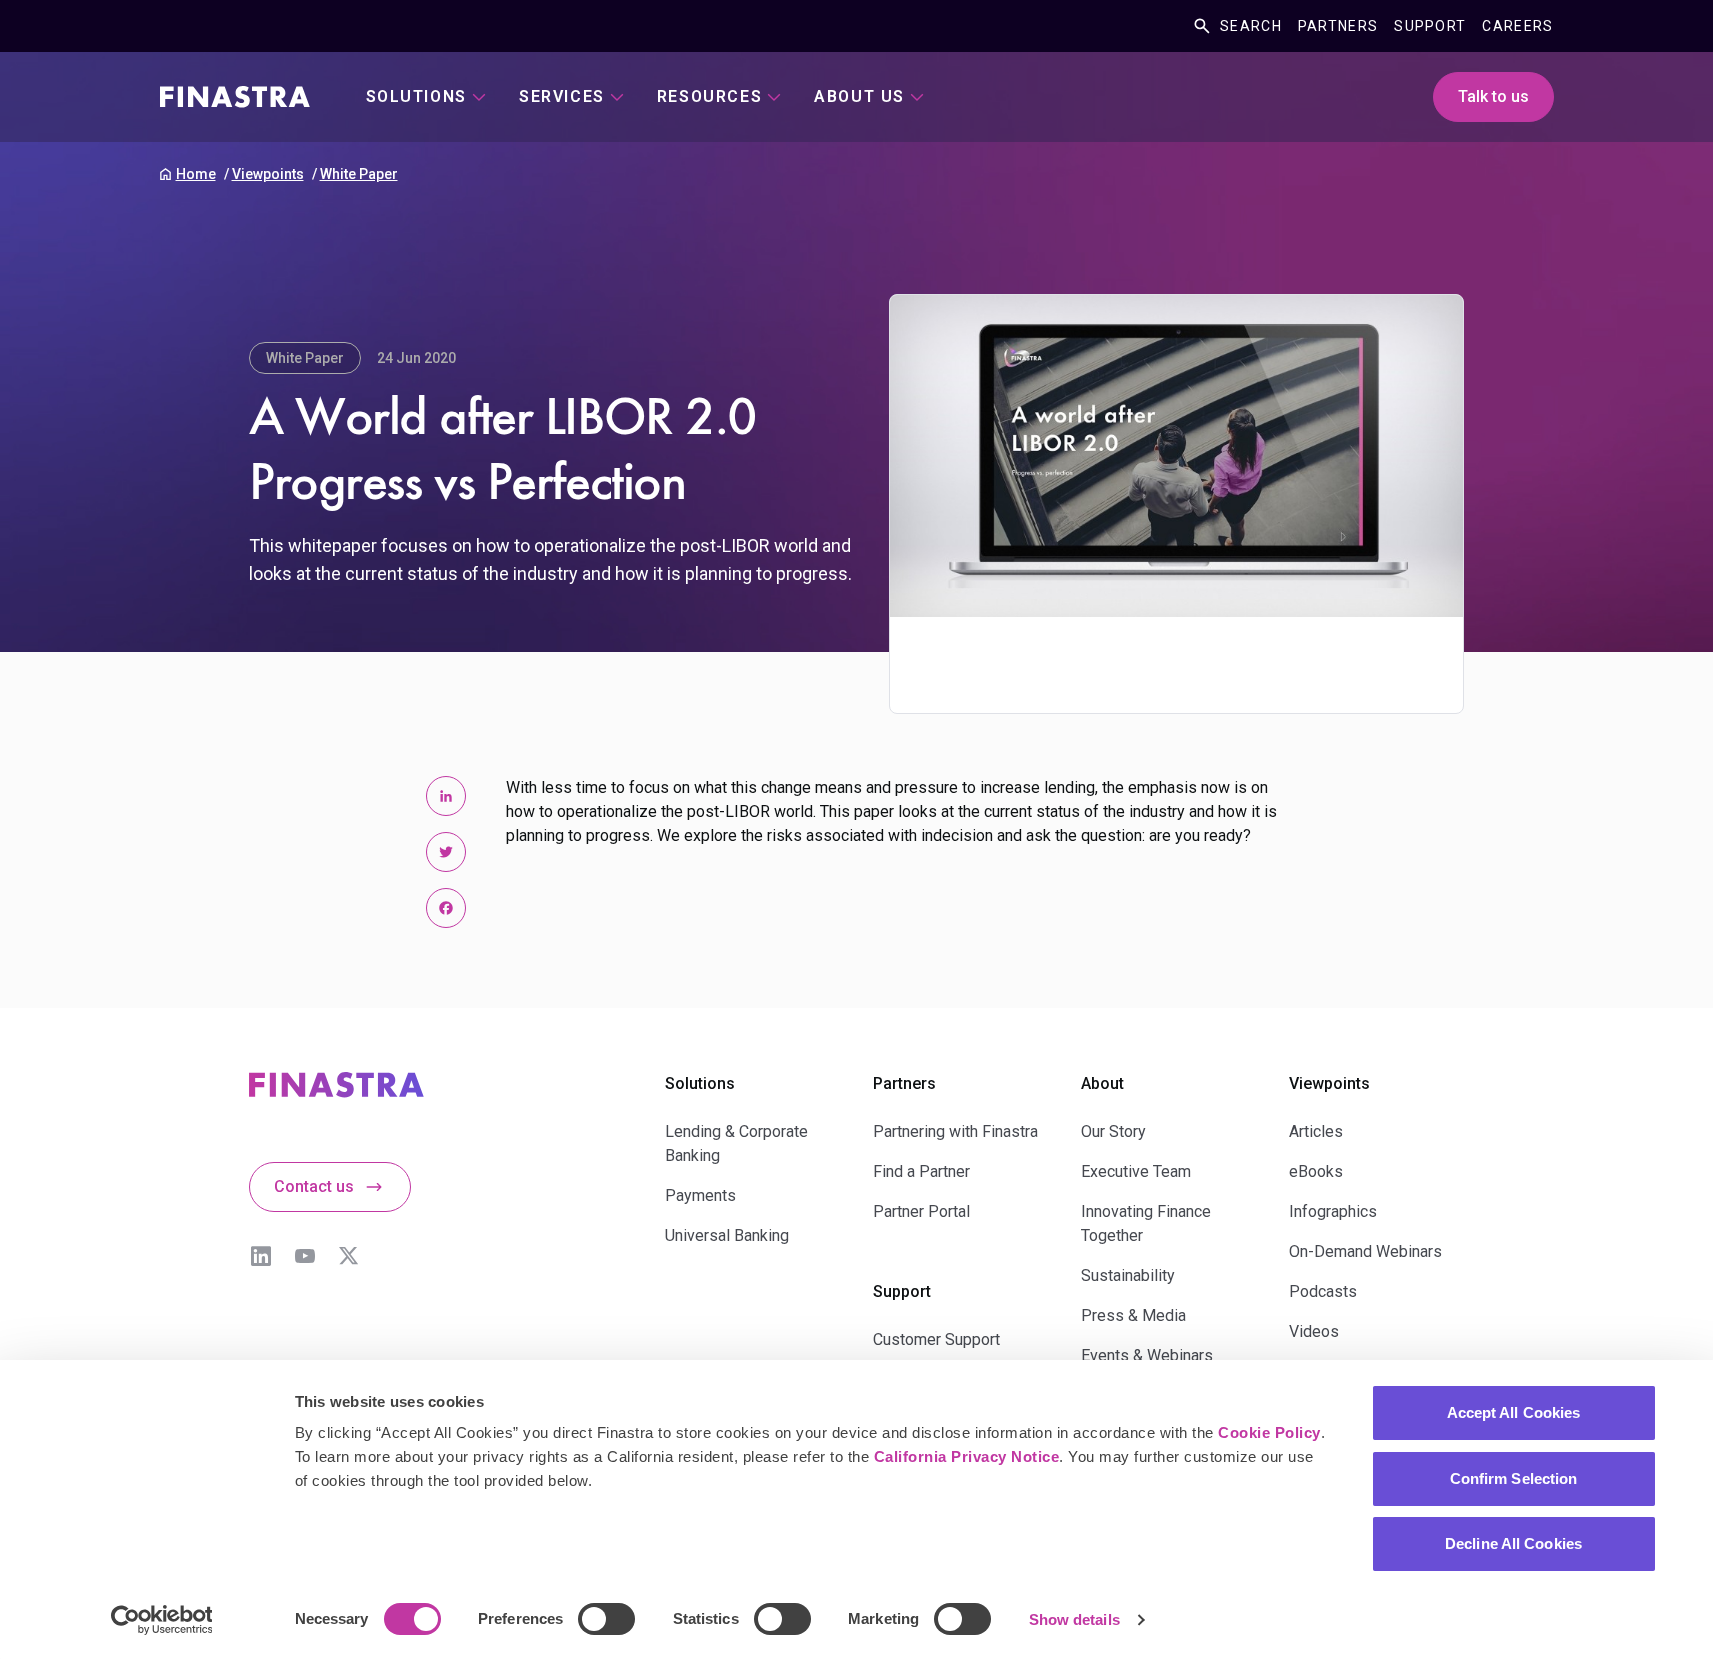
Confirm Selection (1514, 1478)
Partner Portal (921, 1211)
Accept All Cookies (1514, 1412)
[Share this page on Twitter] (446, 852)
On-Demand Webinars (1365, 1251)
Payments (700, 1195)
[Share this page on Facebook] (446, 908)
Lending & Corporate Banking (736, 1143)
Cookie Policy (1269, 1432)
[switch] (606, 1619)
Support (1430, 26)
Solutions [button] (416, 96)
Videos (1314, 1331)
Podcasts (1323, 1291)
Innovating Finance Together (1146, 1223)
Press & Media (1133, 1315)
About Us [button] (859, 96)
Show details (1074, 1619)
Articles (1316, 1131)
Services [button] (562, 96)
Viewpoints (268, 174)
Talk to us (1493, 96)
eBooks (1316, 1171)
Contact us (314, 1186)
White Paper (359, 174)
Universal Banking (727, 1235)
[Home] (235, 97)
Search (1251, 26)
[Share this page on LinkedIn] (446, 796)
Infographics (1333, 1211)
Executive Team (1136, 1171)
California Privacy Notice (967, 1456)
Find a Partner (921, 1171)
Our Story (1113, 1131)
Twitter (349, 1256)
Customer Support (936, 1339)
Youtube (305, 1256)
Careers (1517, 26)
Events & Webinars (1147, 1355)
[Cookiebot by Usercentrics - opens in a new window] (161, 1620)
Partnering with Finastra (955, 1131)
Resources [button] (709, 96)
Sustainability (1128, 1275)
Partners (1338, 26)
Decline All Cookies (1513, 1543)
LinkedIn (261, 1256)
